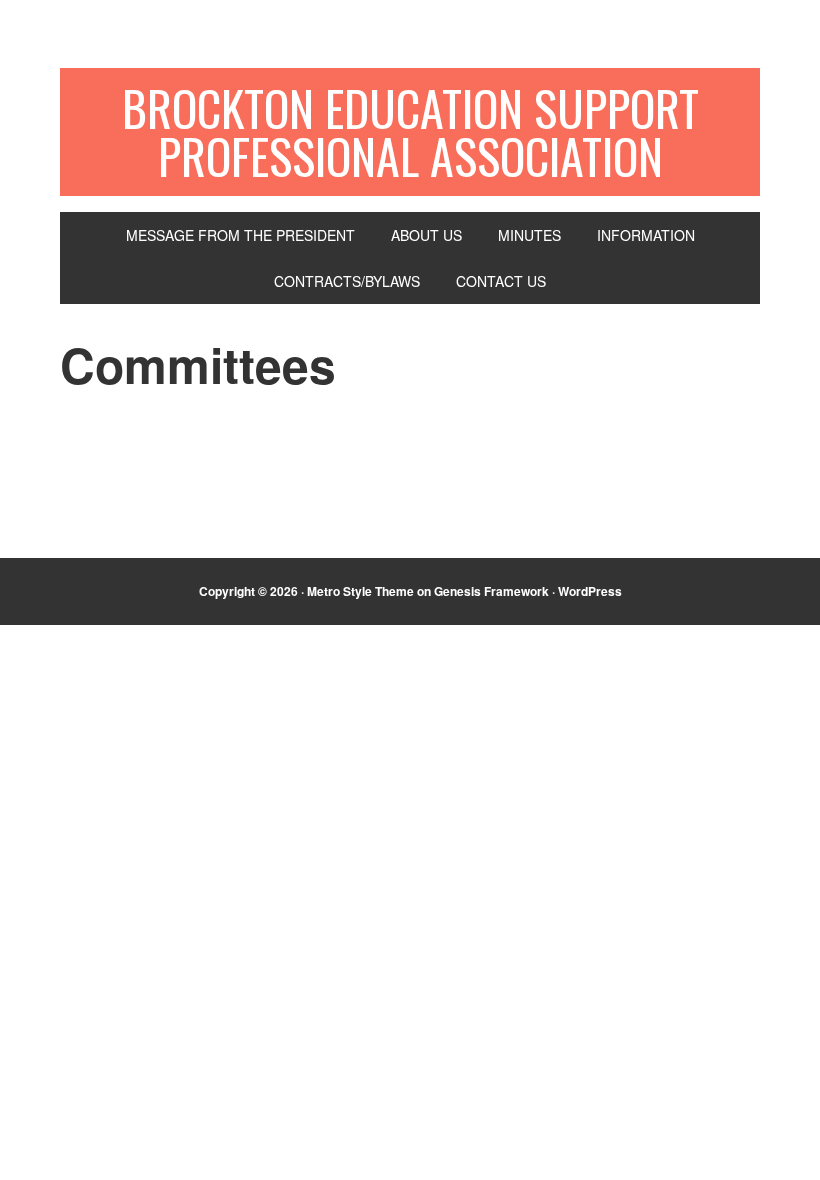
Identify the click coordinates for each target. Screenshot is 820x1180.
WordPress (590, 591)
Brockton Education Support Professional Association (410, 131)
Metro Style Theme (360, 591)
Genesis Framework (491, 591)
